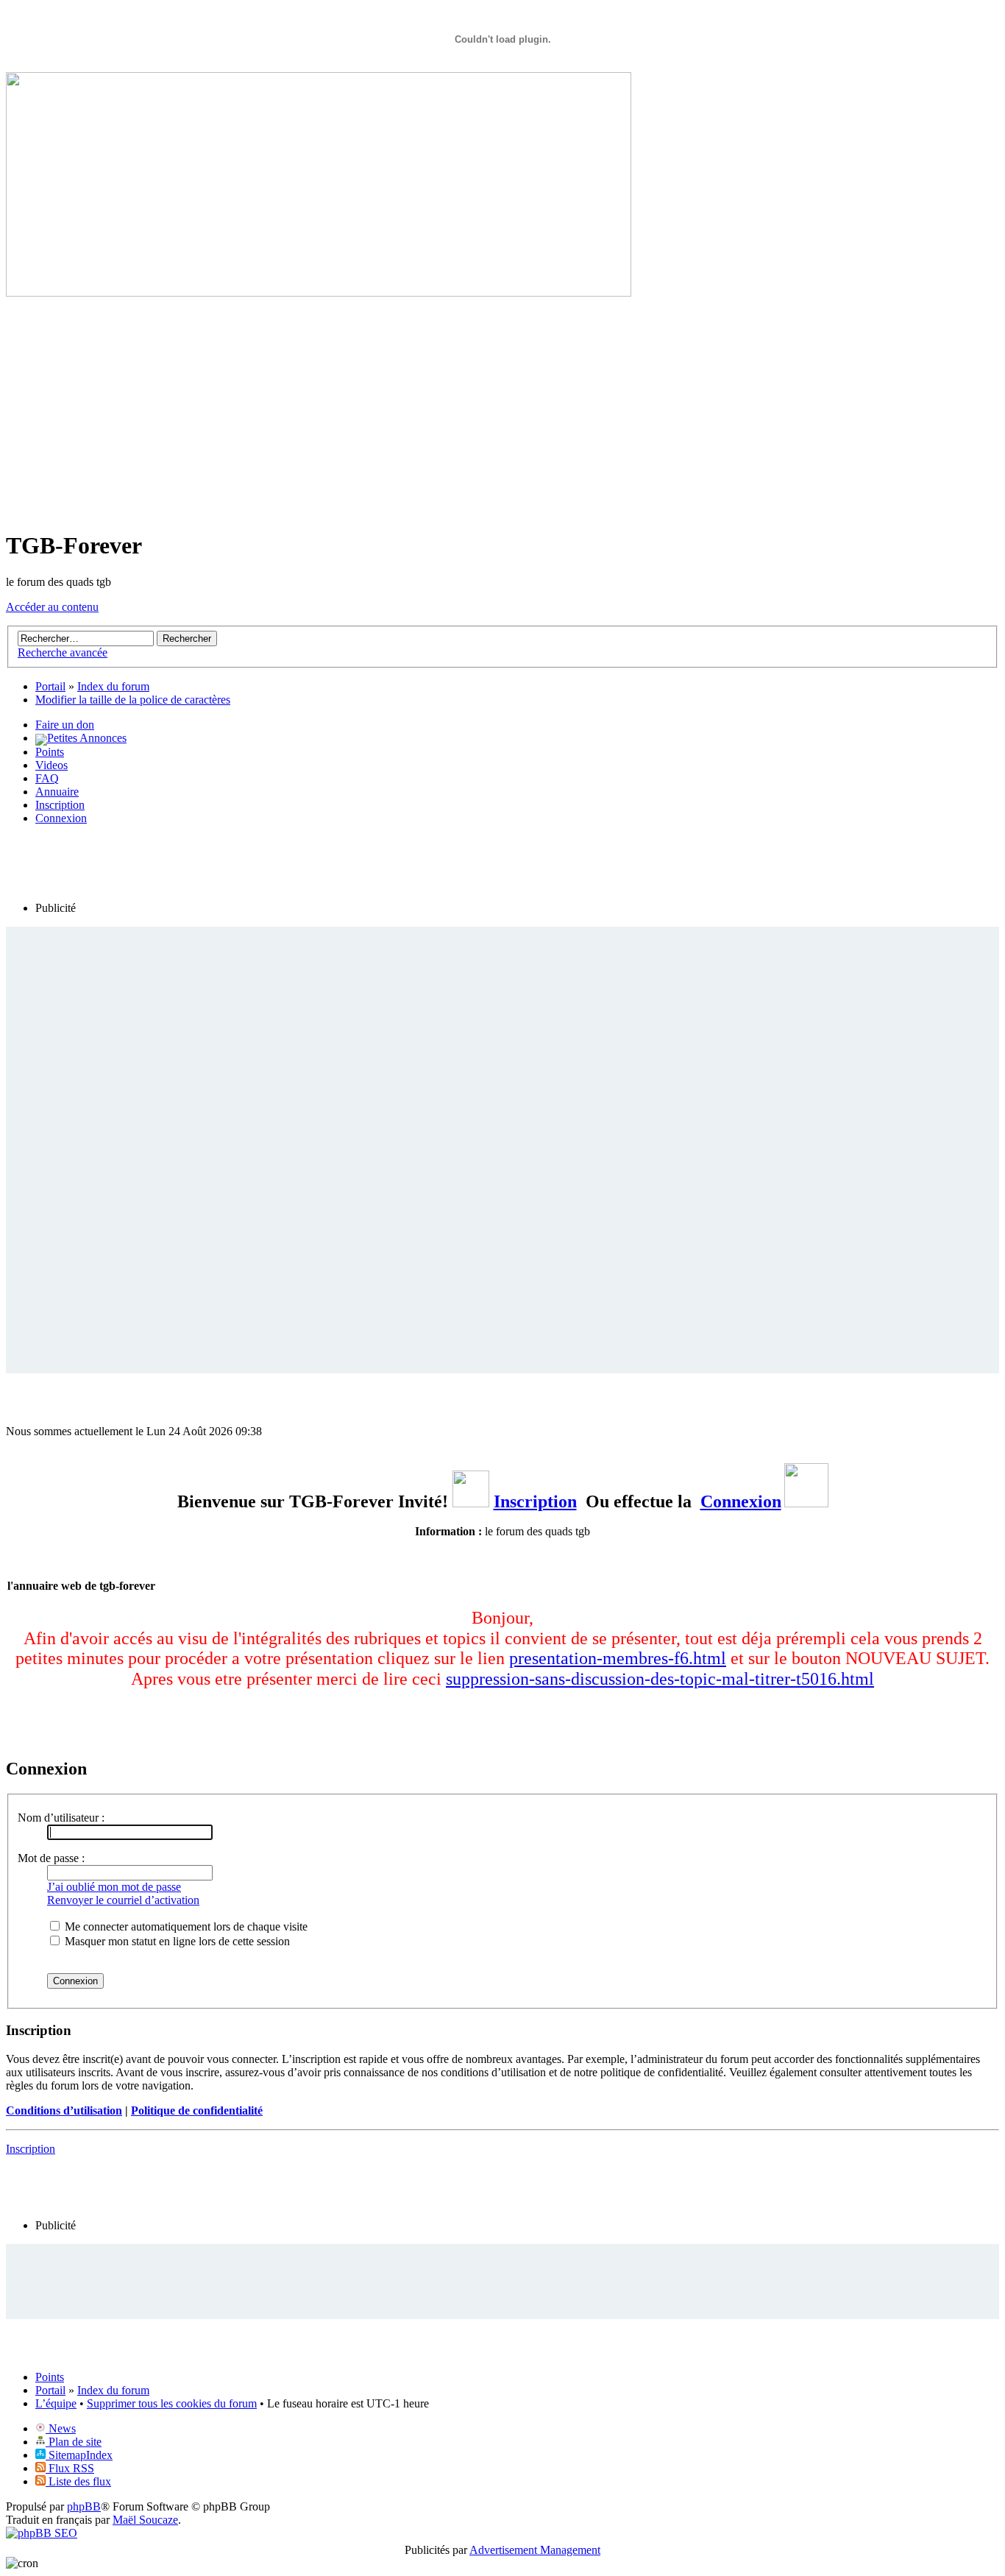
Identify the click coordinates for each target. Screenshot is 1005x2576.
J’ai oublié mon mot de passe (114, 1887)
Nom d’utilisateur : (61, 1818)
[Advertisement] (502, 414)
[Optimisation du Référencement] (42, 2533)
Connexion (61, 818)
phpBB (84, 2506)
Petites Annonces (87, 738)
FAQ (47, 778)
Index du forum (113, 2390)
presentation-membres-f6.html (618, 1658)
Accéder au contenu (52, 607)
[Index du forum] (319, 293)
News (61, 2428)
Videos (52, 765)
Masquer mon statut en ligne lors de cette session (176, 1941)
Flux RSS (70, 2468)
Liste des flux (78, 2481)
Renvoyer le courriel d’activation (123, 1900)
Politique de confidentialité (197, 2110)
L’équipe (56, 2403)
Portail (50, 686)
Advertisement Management (535, 2550)
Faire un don (65, 725)
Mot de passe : (51, 1858)
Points (50, 752)
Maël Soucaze (145, 2520)
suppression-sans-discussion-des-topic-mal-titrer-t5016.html (660, 1679)
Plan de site (74, 2442)
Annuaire (57, 792)
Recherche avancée (63, 652)
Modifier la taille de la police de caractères (133, 700)
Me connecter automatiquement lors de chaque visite (185, 1926)
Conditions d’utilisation (64, 2110)
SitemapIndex (79, 2455)
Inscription (60, 805)
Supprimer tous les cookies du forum (172, 2403)
